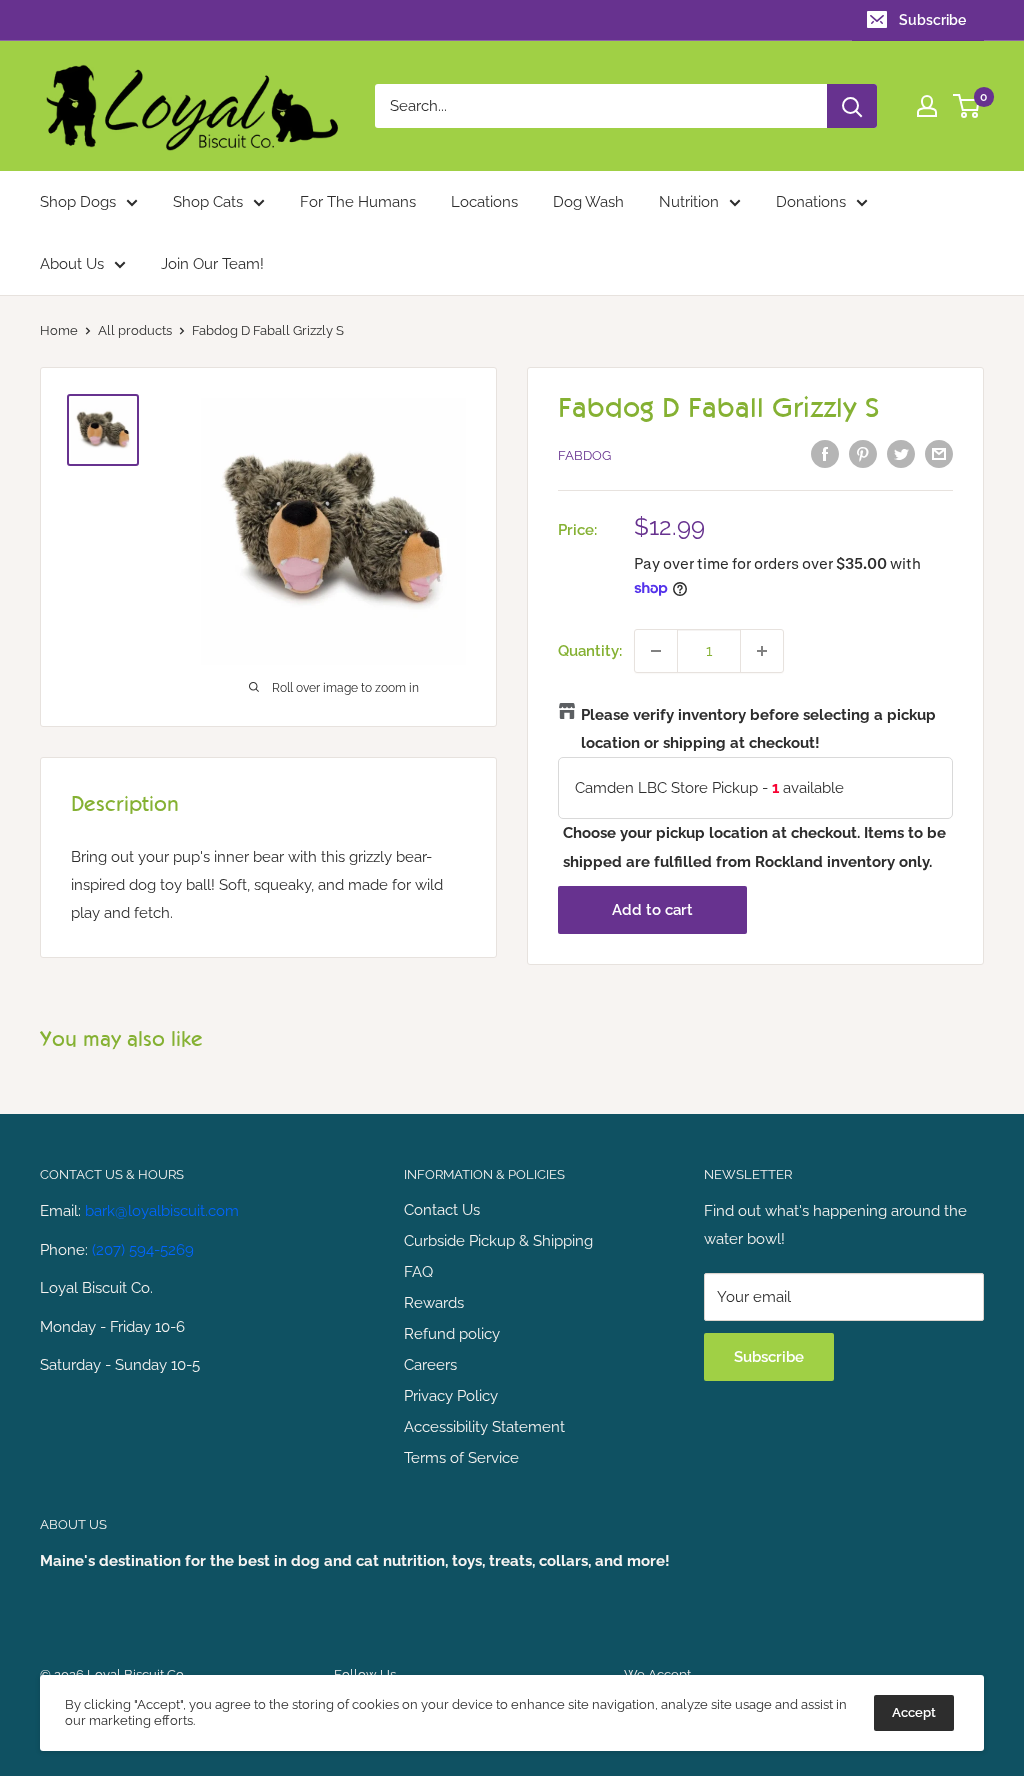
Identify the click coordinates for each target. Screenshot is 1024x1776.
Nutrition (689, 202)
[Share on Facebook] (825, 453)
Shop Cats (208, 202)
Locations (484, 202)
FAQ (418, 1272)
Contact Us (442, 1210)
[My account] (927, 106)
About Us (72, 264)
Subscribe (932, 20)
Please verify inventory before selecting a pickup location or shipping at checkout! (758, 729)
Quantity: (590, 651)
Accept (914, 1712)
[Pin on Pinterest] (863, 453)
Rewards (434, 1303)
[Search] (852, 106)
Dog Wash (588, 202)
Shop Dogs (78, 202)
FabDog (584, 455)
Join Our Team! (212, 264)
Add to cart (652, 910)
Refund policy (452, 1334)
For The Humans (358, 202)
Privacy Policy (451, 1396)
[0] (967, 106)
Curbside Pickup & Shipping (498, 1241)
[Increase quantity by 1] (762, 651)
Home (59, 330)
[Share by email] (939, 453)
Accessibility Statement (484, 1427)
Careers (430, 1365)
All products (135, 330)
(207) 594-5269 (143, 1250)
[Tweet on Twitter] (901, 453)
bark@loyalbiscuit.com (162, 1211)
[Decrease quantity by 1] (656, 651)
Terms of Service (461, 1458)
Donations (811, 202)
